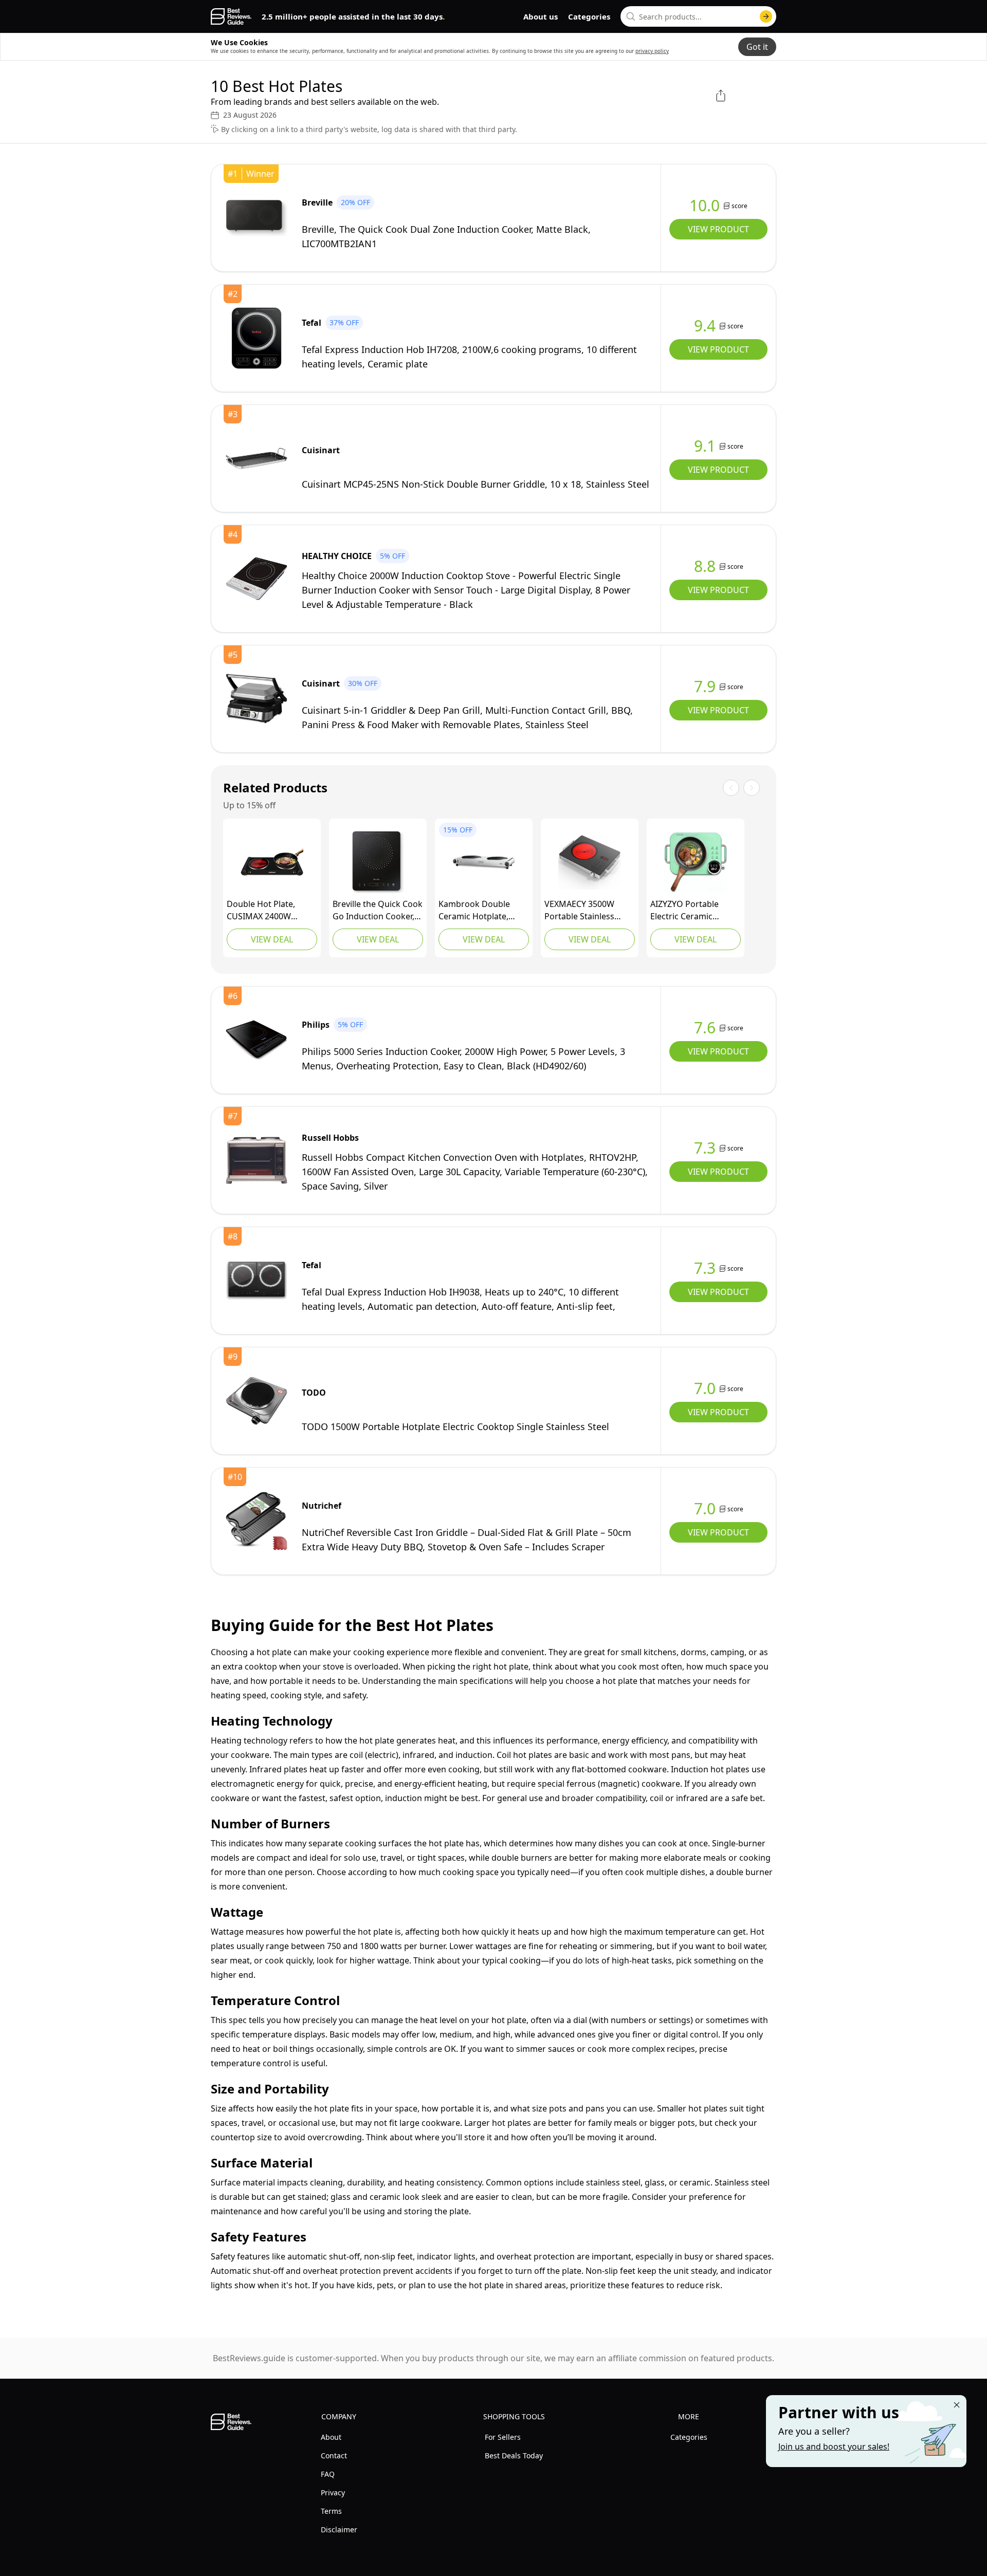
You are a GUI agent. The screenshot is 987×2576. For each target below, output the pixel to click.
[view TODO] (257, 1401)
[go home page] (231, 16)
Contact (334, 2455)
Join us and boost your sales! (834, 2447)
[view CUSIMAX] (272, 862)
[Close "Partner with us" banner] (957, 2405)
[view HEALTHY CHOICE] (257, 579)
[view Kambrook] (484, 862)
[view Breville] (257, 218)
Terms (331, 2511)
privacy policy (652, 51)
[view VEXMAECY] (590, 862)
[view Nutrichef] (257, 1521)
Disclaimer (339, 2529)
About (331, 2437)
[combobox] (698, 16)
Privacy (333, 2492)
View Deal (272, 939)
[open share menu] (721, 96)
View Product (718, 229)
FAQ (328, 2474)
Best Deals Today (514, 2455)
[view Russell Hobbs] (257, 1160)
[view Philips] (257, 1040)
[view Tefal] (257, 338)
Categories (589, 16)
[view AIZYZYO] (696, 862)
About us (541, 16)
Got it (757, 47)
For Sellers (503, 2437)
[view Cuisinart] (257, 458)
